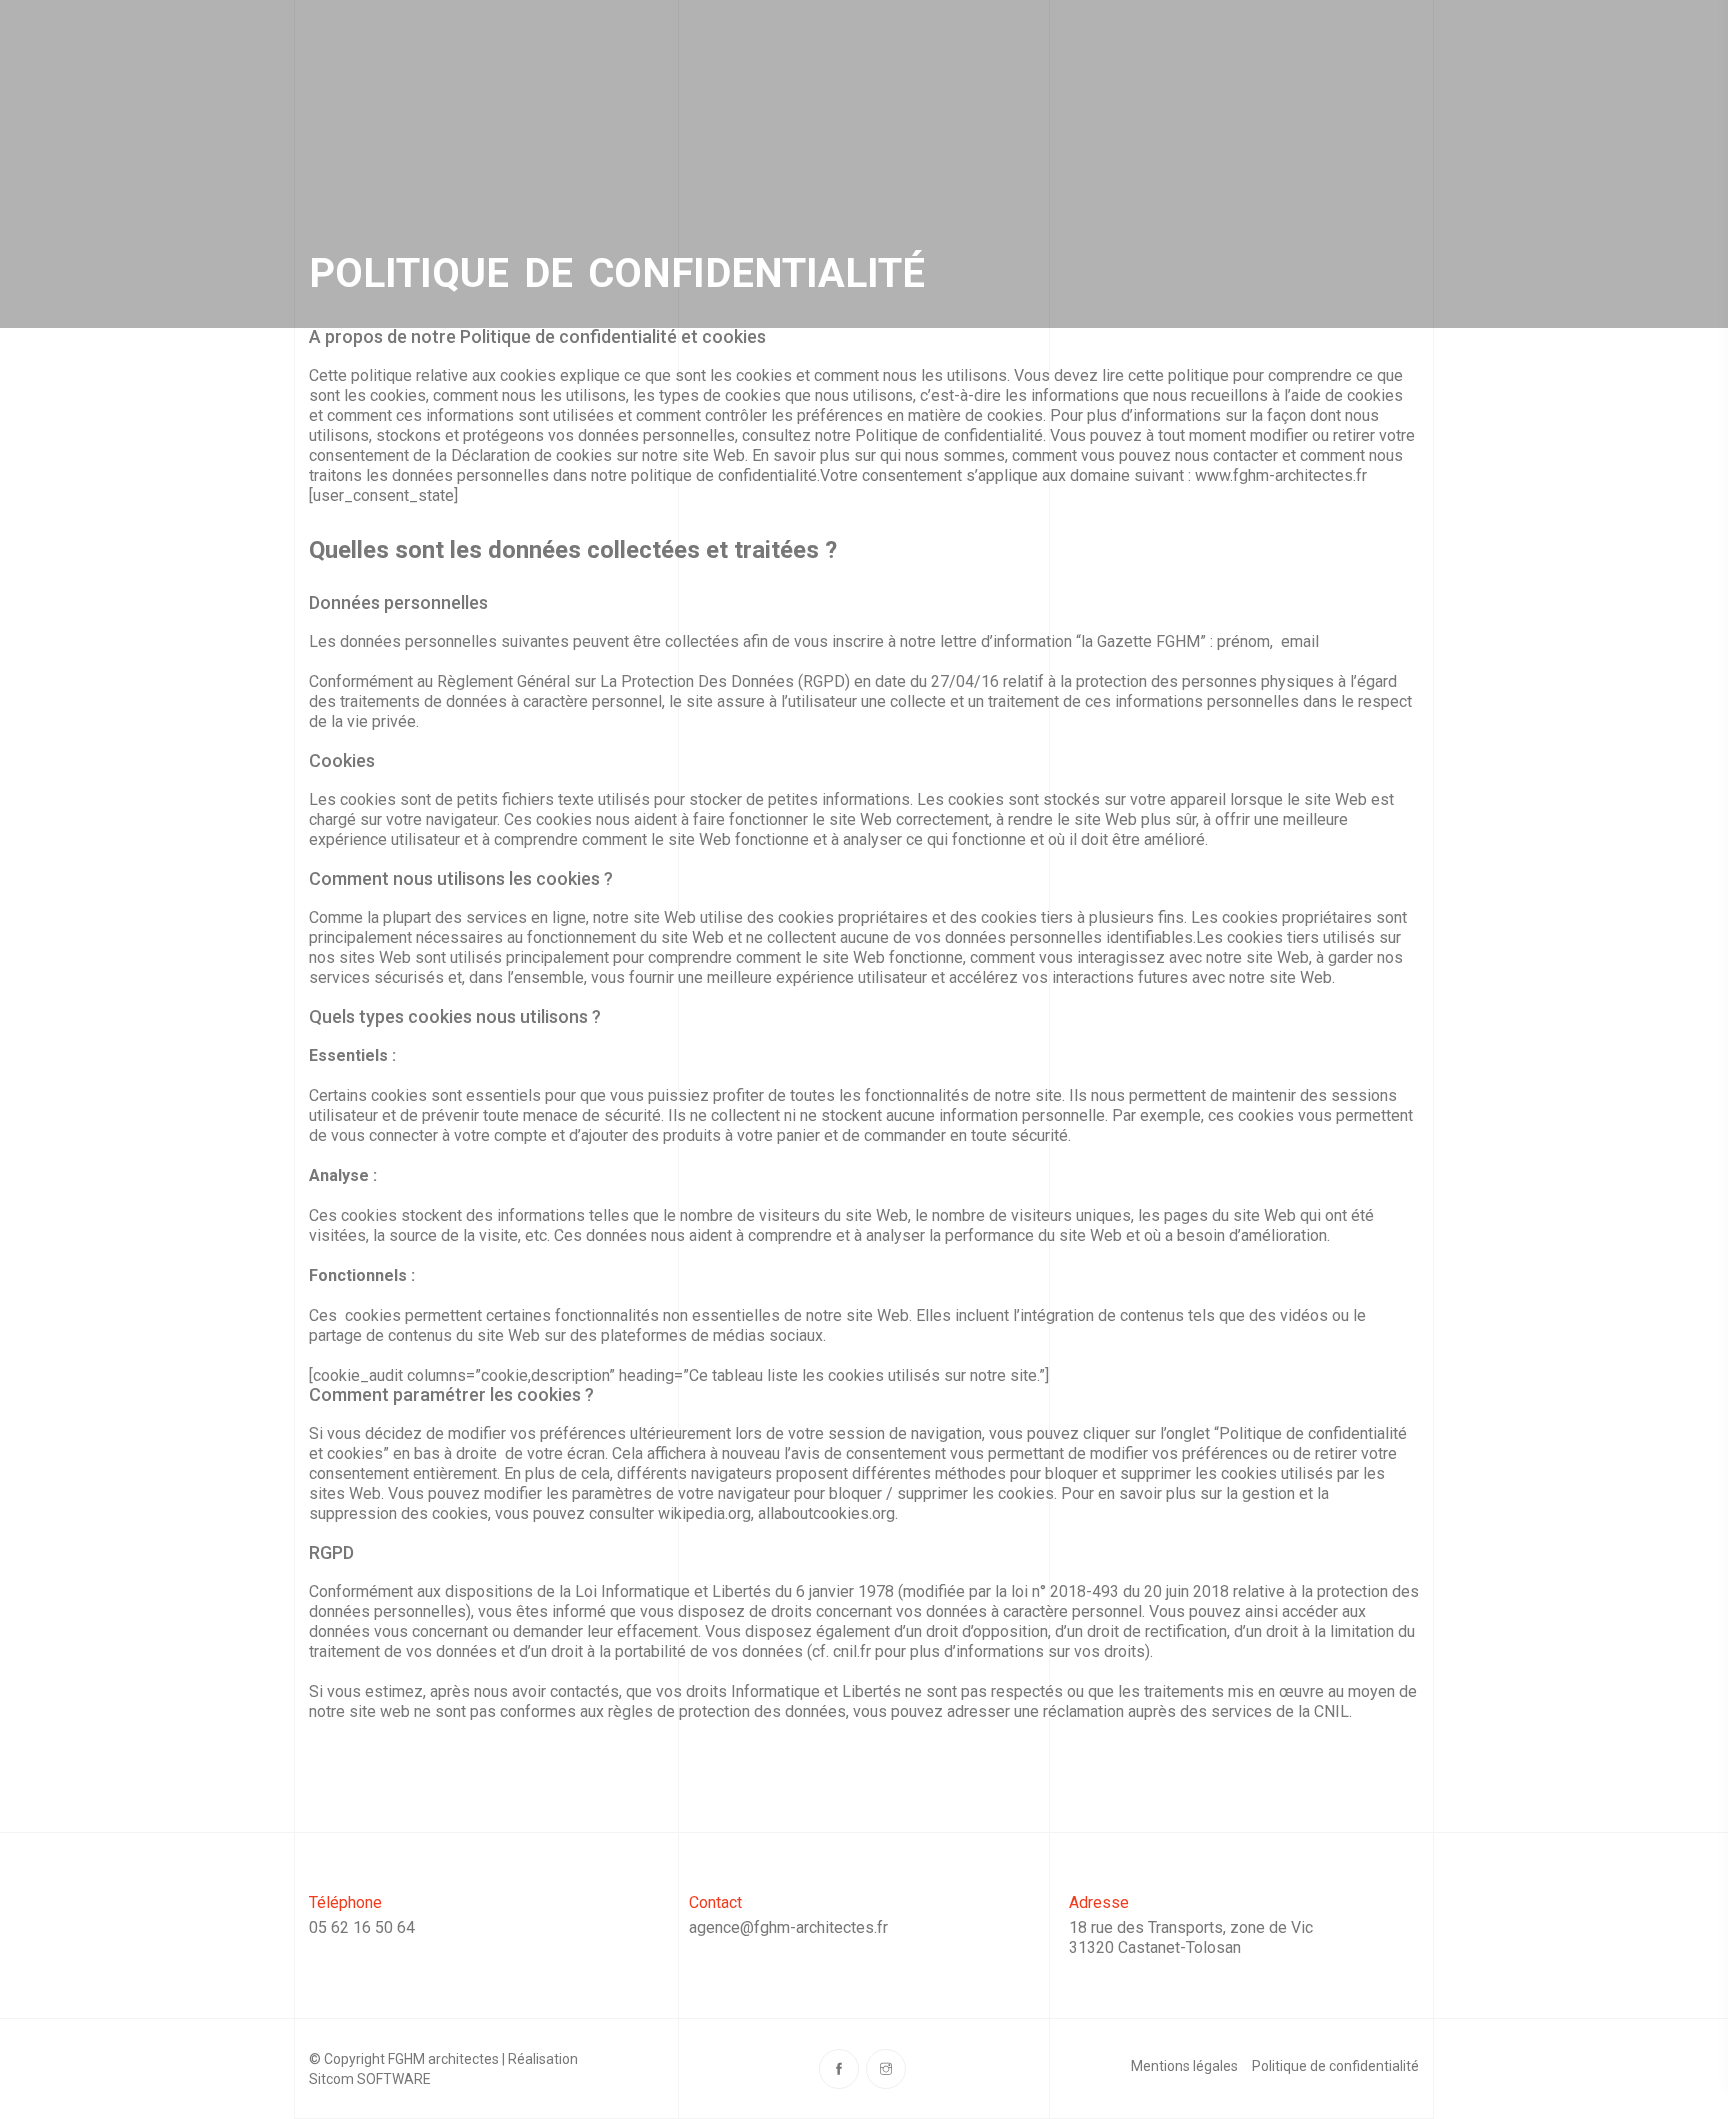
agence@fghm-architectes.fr (788, 1927)
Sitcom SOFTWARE (370, 2079)
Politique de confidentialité (1335, 2066)
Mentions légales (1184, 2066)
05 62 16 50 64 (362, 1927)
